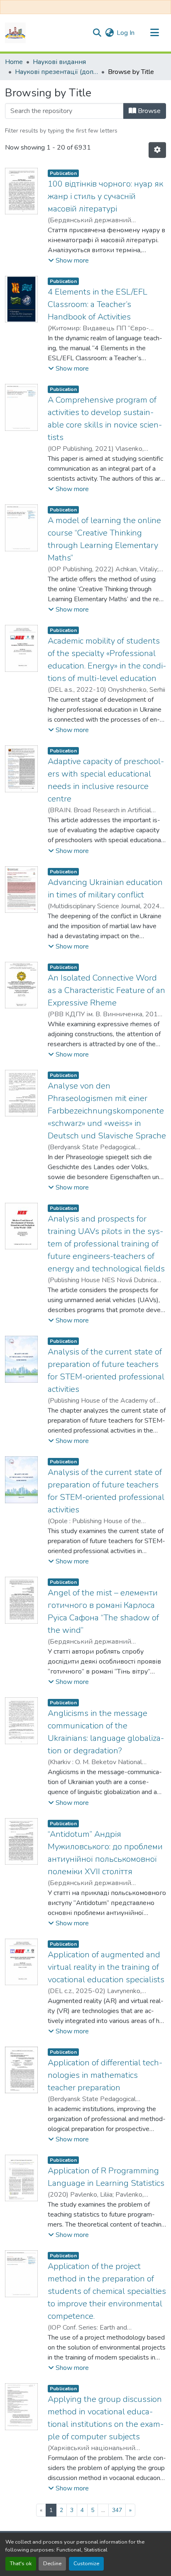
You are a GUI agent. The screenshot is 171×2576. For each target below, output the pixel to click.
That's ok (21, 2564)
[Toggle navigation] (154, 33)
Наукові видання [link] (59, 62)
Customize (86, 2564)
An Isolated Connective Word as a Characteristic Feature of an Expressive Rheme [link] (106, 990)
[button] (15, 33)
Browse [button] (148, 111)
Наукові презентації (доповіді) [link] (56, 72)
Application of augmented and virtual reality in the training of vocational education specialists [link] (106, 1967)
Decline (52, 2564)
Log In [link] (126, 33)
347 (117, 2510)
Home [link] (14, 62)
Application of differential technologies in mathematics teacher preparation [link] (105, 2075)
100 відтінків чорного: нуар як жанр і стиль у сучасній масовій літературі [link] (105, 196)
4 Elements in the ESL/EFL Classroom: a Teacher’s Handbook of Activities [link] (98, 304)
